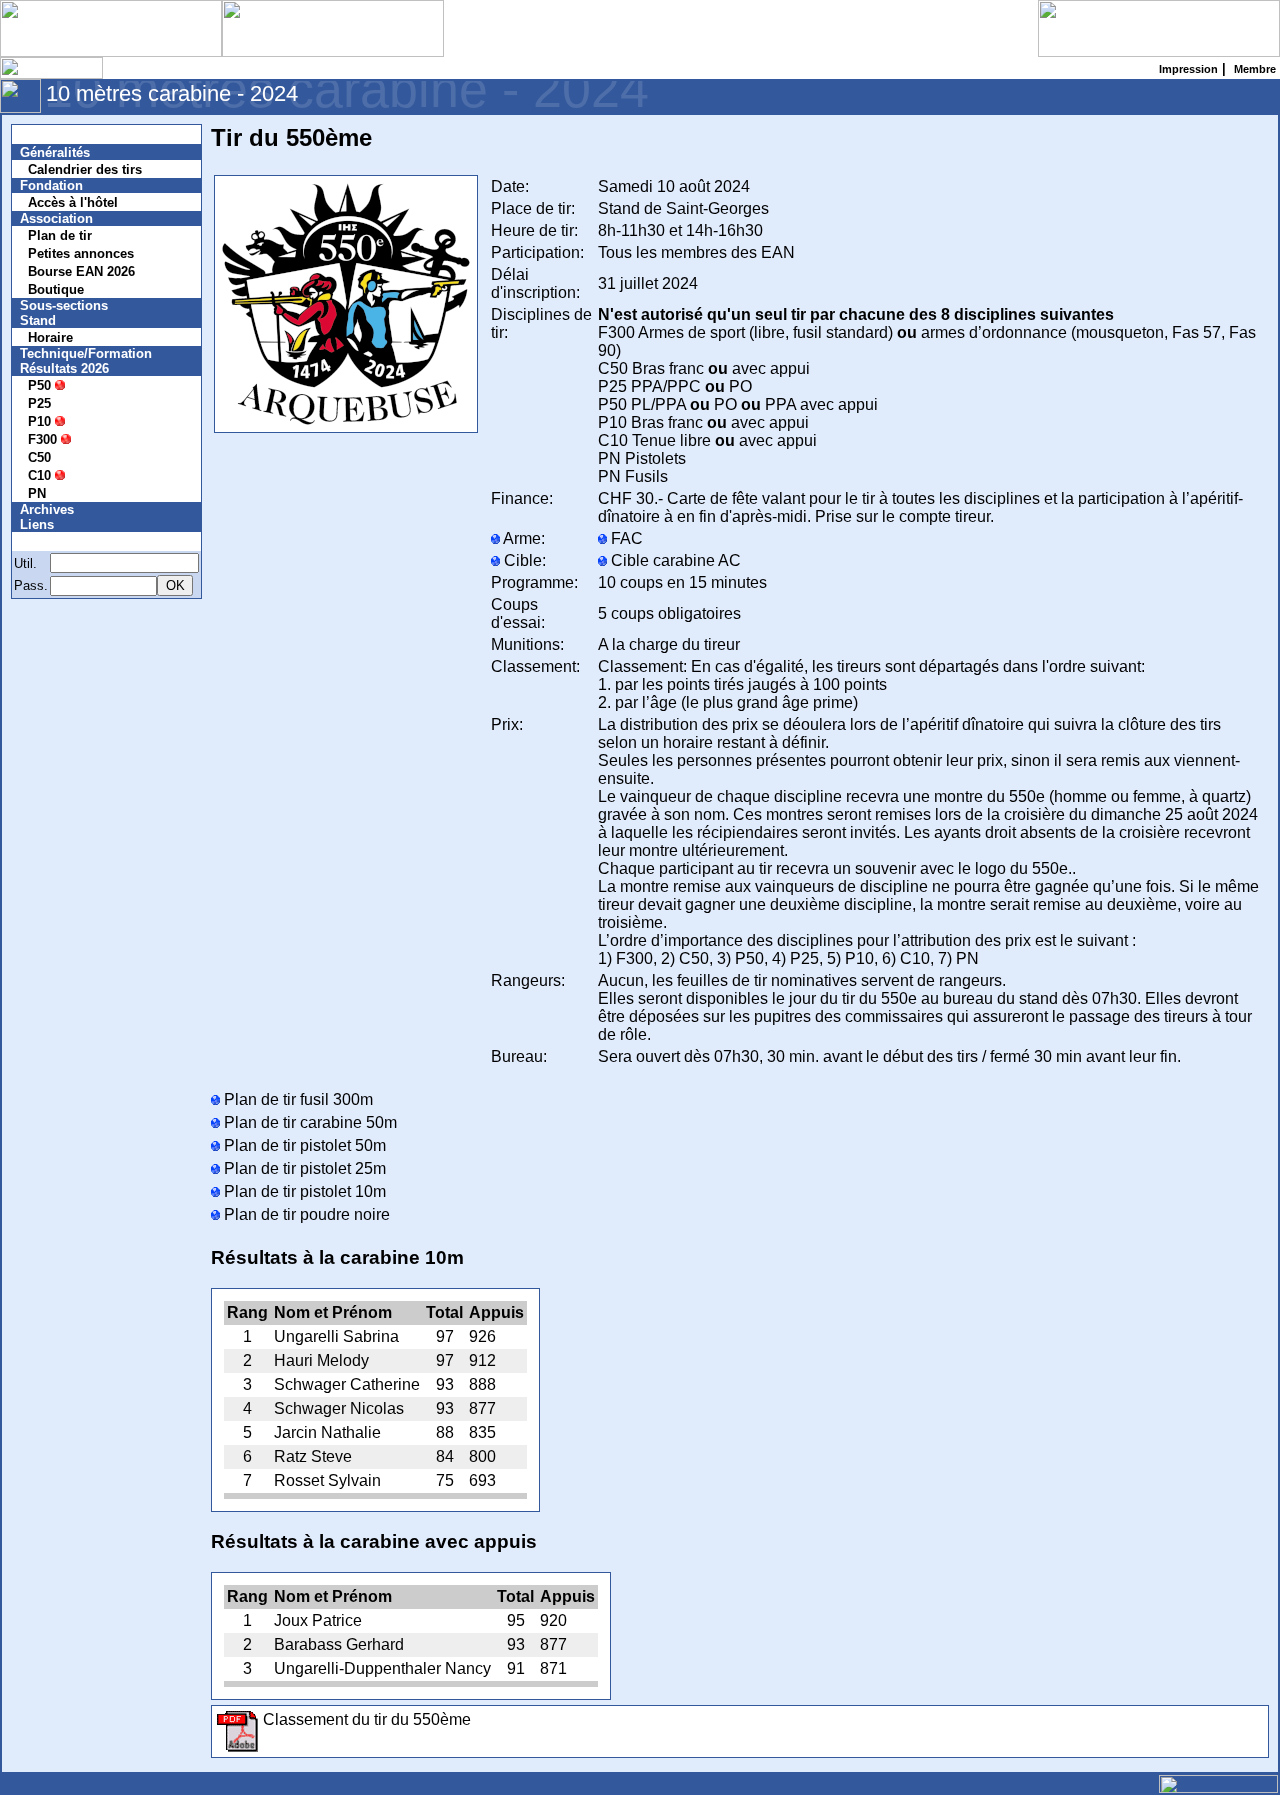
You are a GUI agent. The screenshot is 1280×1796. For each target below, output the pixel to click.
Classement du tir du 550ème (367, 1719)
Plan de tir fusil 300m (296, 1099)
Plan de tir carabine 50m (308, 1122)
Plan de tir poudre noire (305, 1214)
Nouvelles (62, 134)
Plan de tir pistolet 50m (303, 1145)
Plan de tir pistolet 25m (303, 1168)
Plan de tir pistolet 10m (303, 1191)
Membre (57, 541)
